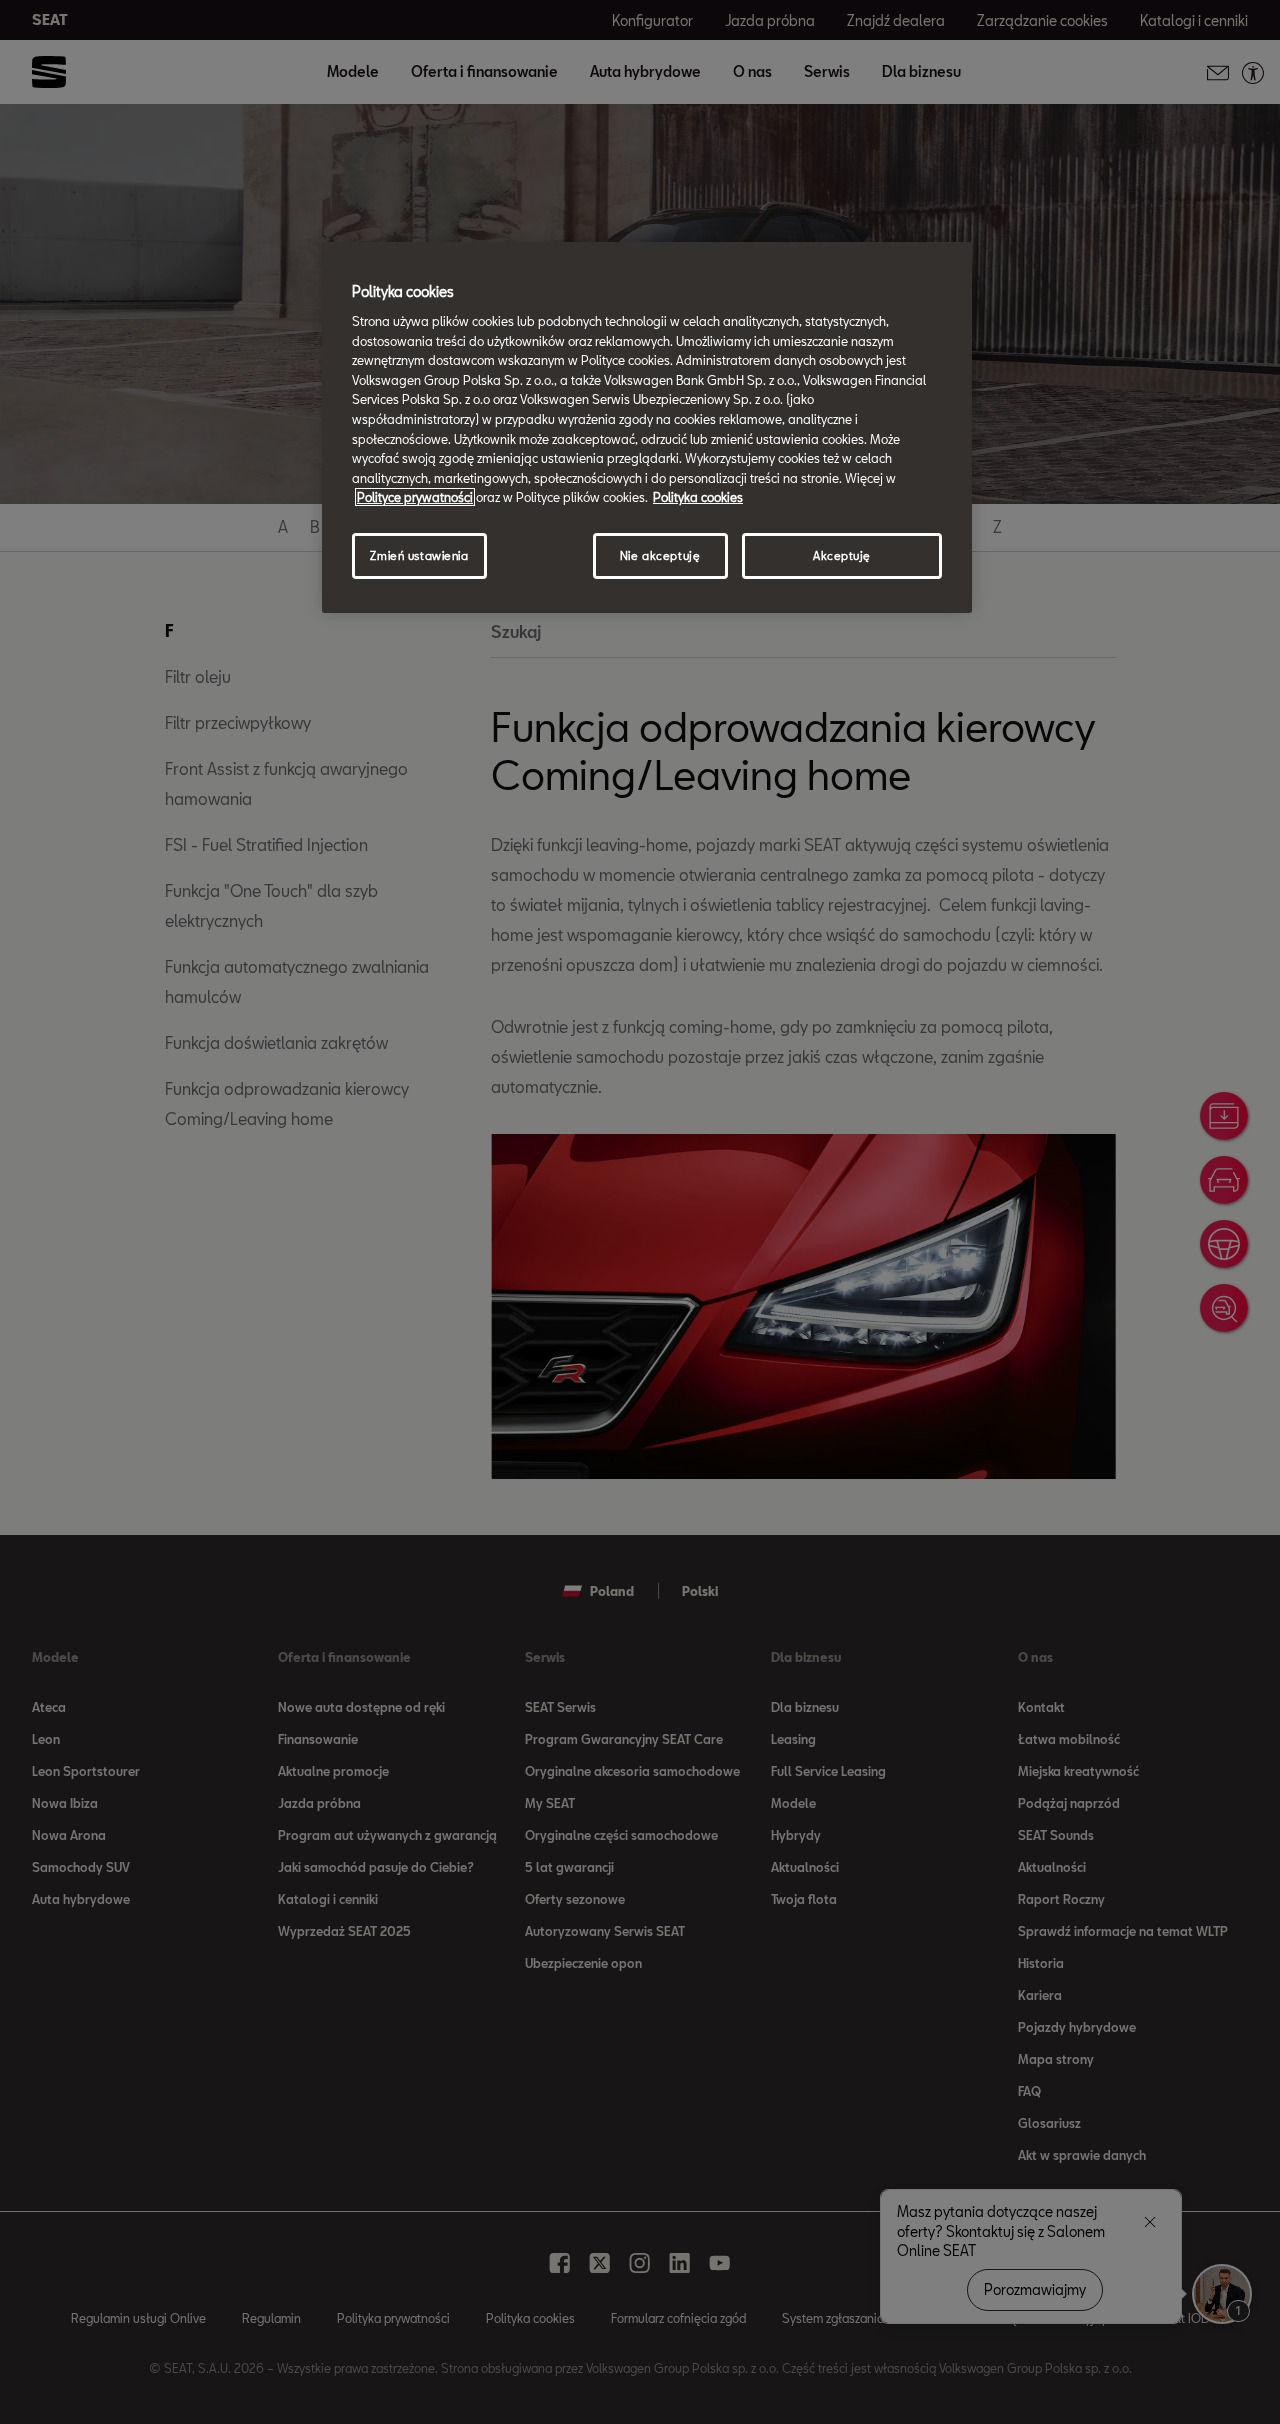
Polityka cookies (698, 497)
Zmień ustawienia (419, 555)
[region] (647, 427)
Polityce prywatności (415, 497)
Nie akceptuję (660, 555)
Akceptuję (842, 555)
